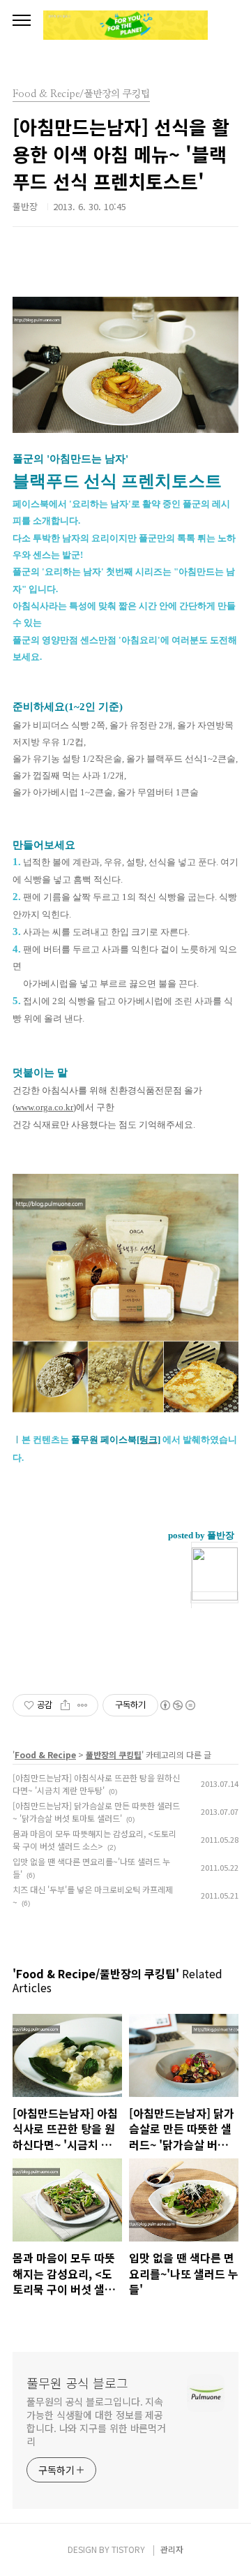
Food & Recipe (45, 1754)
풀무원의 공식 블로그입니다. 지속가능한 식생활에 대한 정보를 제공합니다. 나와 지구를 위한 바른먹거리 (96, 2421)
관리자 (172, 2549)
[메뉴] (22, 21)
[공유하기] (65, 1705)
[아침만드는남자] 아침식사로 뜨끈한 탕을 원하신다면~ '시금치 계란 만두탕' (96, 1784)
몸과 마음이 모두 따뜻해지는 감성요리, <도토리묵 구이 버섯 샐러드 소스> (94, 1840)
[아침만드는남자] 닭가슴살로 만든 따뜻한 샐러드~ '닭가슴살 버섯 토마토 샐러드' (96, 1812)
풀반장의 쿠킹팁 (114, 1754)
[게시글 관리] (83, 1705)
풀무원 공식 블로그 (77, 2383)
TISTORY (128, 2549)
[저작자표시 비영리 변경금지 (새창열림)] (177, 1705)
